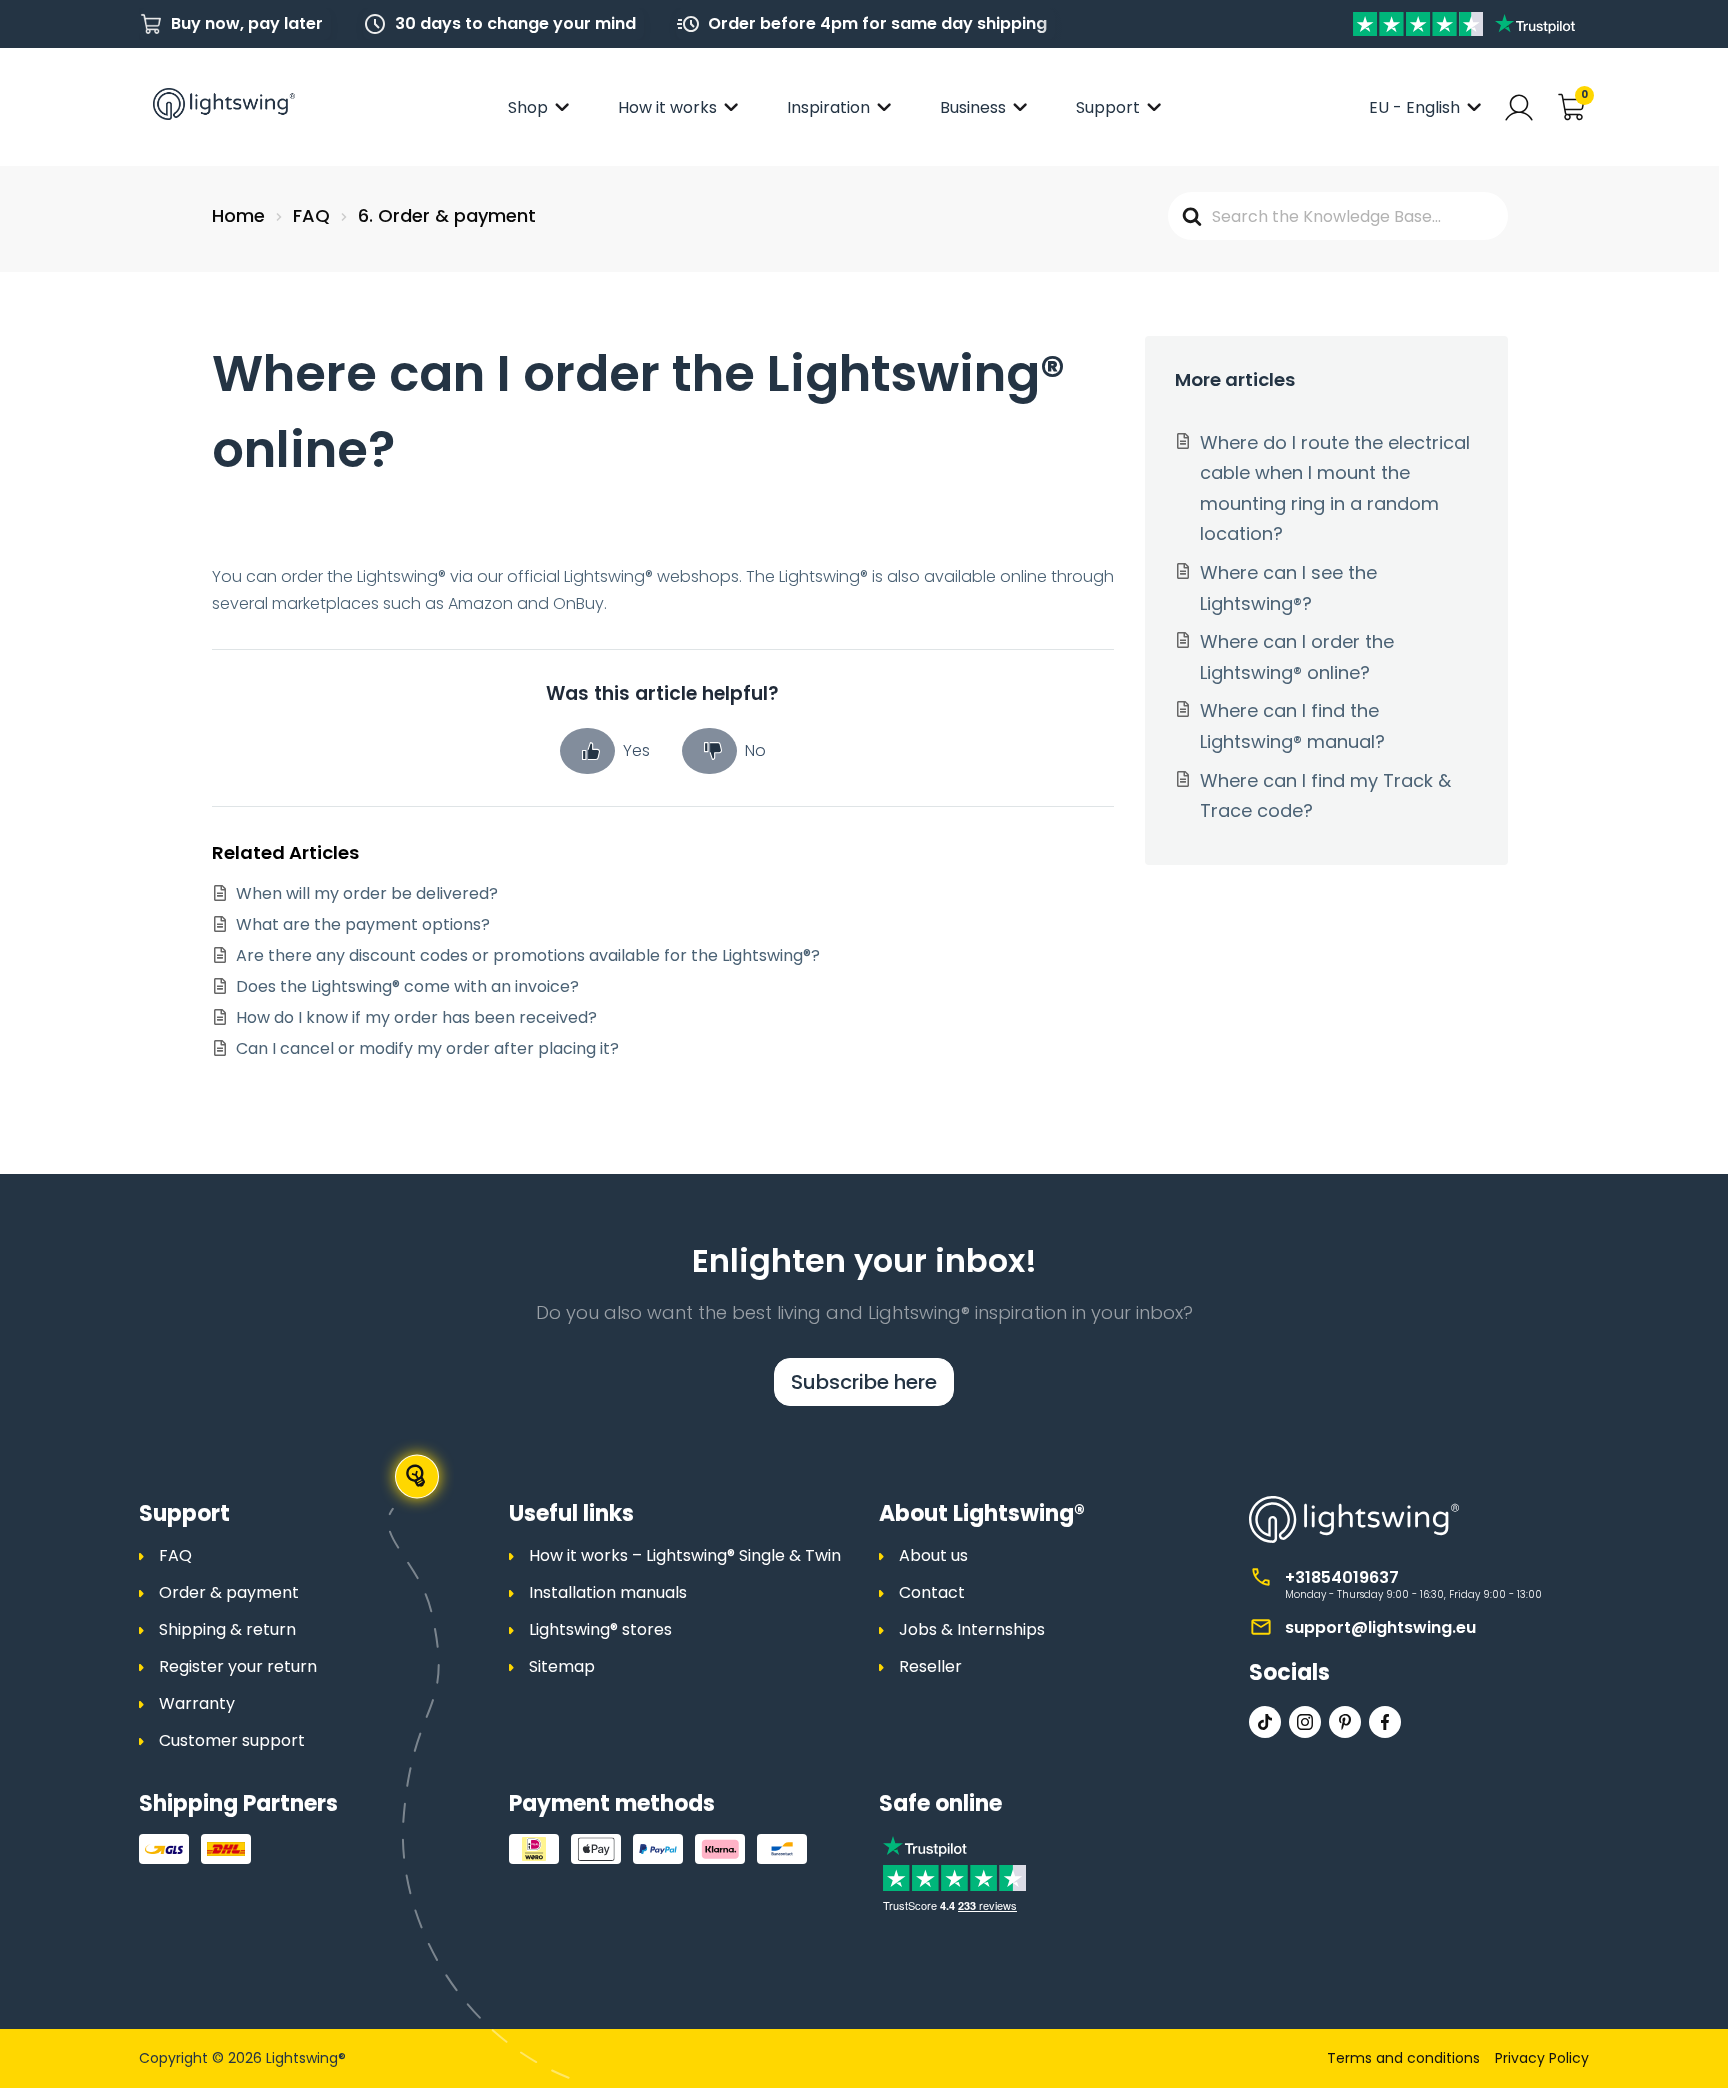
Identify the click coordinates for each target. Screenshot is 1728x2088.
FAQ (175, 1555)
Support (1108, 107)
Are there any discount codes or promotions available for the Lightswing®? (528, 955)
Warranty (197, 1703)
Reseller (930, 1666)
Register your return (238, 1666)
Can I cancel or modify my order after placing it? (427, 1048)
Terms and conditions (1403, 2058)
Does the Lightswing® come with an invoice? (407, 986)
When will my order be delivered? (367, 893)
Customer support (232, 1740)
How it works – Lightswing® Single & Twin (685, 1555)
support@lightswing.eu (1380, 1627)
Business (973, 107)
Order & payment (229, 1592)
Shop (528, 107)
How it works (667, 107)
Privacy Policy (1542, 2058)
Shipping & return (227, 1629)
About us (933, 1555)
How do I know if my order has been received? (416, 1017)
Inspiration (828, 107)
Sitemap (562, 1666)
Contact (932, 1592)
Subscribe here (864, 1382)
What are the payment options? (363, 924)
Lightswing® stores (600, 1629)
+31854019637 (1342, 1577)
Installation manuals (608, 1592)
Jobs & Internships (972, 1629)
